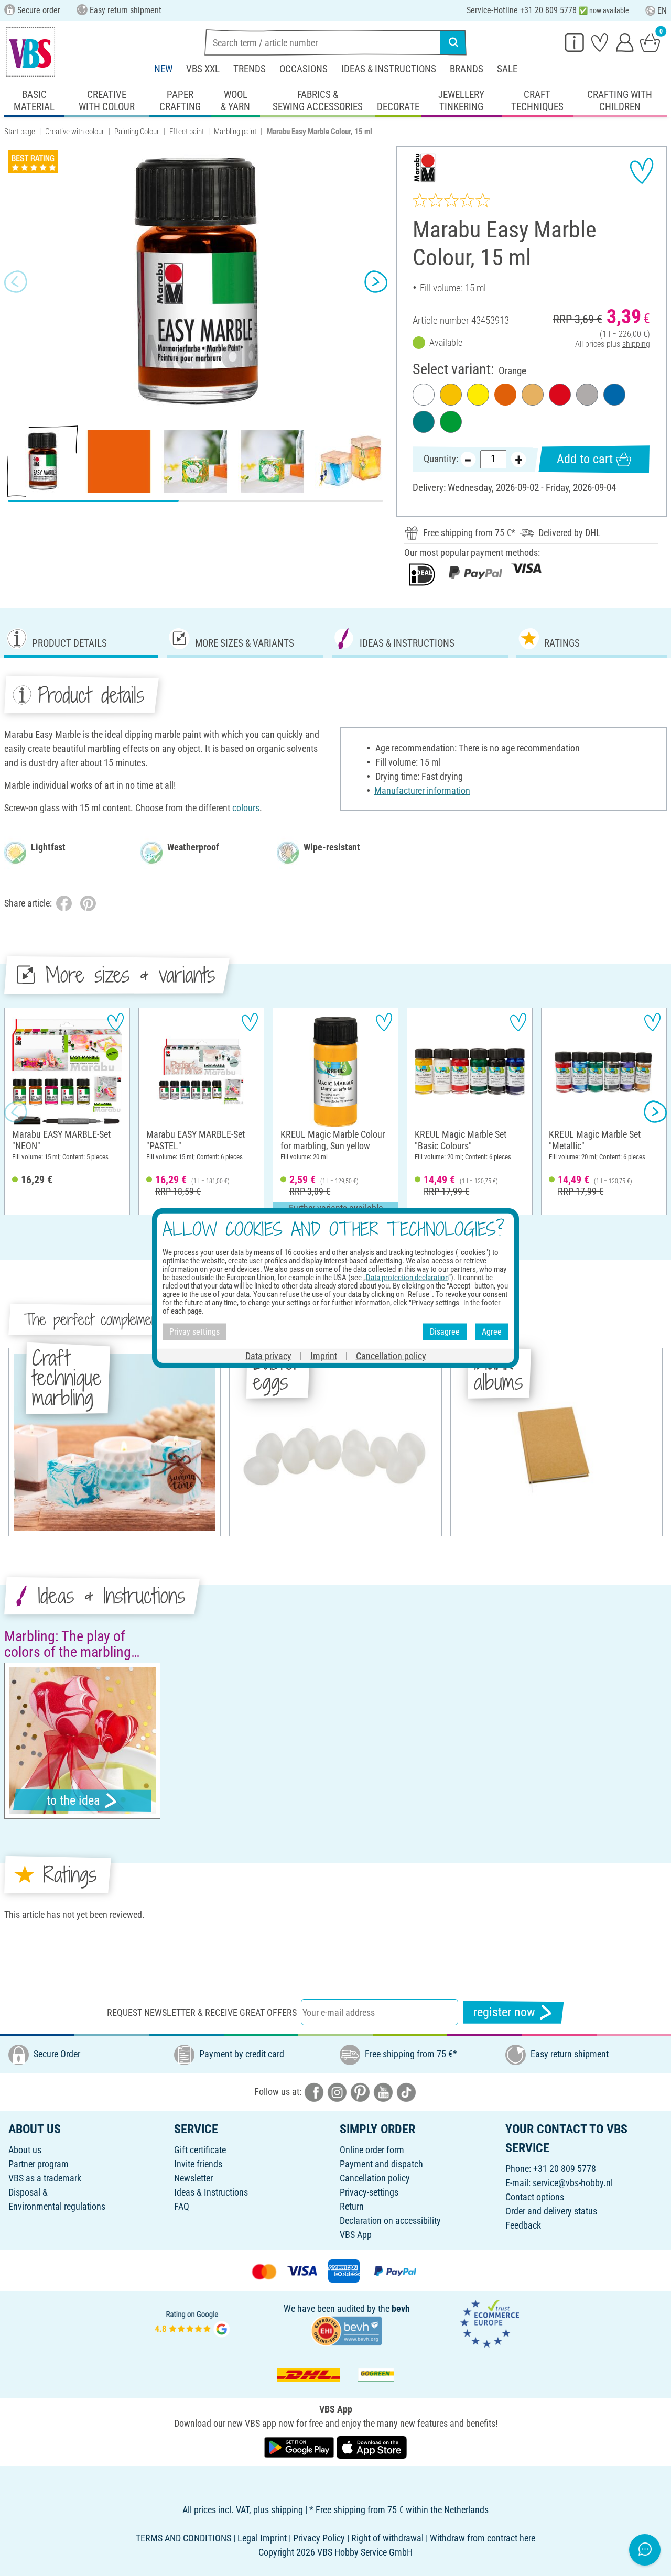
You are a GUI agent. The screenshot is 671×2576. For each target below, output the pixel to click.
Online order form (372, 2150)
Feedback (523, 2225)
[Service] (575, 42)
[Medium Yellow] (451, 395)
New (163, 69)
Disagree (445, 1332)
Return (352, 2206)
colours (246, 808)
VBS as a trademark (45, 2178)
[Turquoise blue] (424, 422)
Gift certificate (200, 2150)
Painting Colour (137, 132)
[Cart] (650, 42)
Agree (492, 1332)
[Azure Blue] (614, 395)
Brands (467, 69)
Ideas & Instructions (389, 69)
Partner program (39, 2164)
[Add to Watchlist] (642, 171)
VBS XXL (203, 69)
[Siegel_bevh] (347, 2330)
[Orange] (505, 395)
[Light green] (451, 422)
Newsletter (193, 2178)
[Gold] (533, 395)
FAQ (182, 2206)
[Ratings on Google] (192, 2323)
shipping (636, 344)
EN (662, 11)
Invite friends (198, 2164)
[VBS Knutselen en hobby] (30, 52)
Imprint (324, 1355)
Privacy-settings (369, 2192)
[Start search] (453, 42)
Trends (250, 69)
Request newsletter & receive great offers (202, 2012)
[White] (424, 395)
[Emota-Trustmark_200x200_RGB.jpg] (490, 2323)
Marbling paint (235, 132)
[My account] (625, 42)
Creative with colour (75, 132)
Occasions (304, 69)
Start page (20, 132)
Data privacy (268, 1355)
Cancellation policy (375, 2178)
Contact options (535, 2197)
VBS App (356, 2235)
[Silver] (587, 395)
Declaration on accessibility (390, 2220)
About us (25, 2150)
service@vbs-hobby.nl (573, 2183)
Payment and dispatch (381, 2164)
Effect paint (187, 132)
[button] (16, 281)
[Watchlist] (600, 42)
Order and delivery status (551, 2211)
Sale (507, 69)
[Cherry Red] (560, 395)
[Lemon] (478, 395)
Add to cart (585, 459)
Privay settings (194, 1332)
